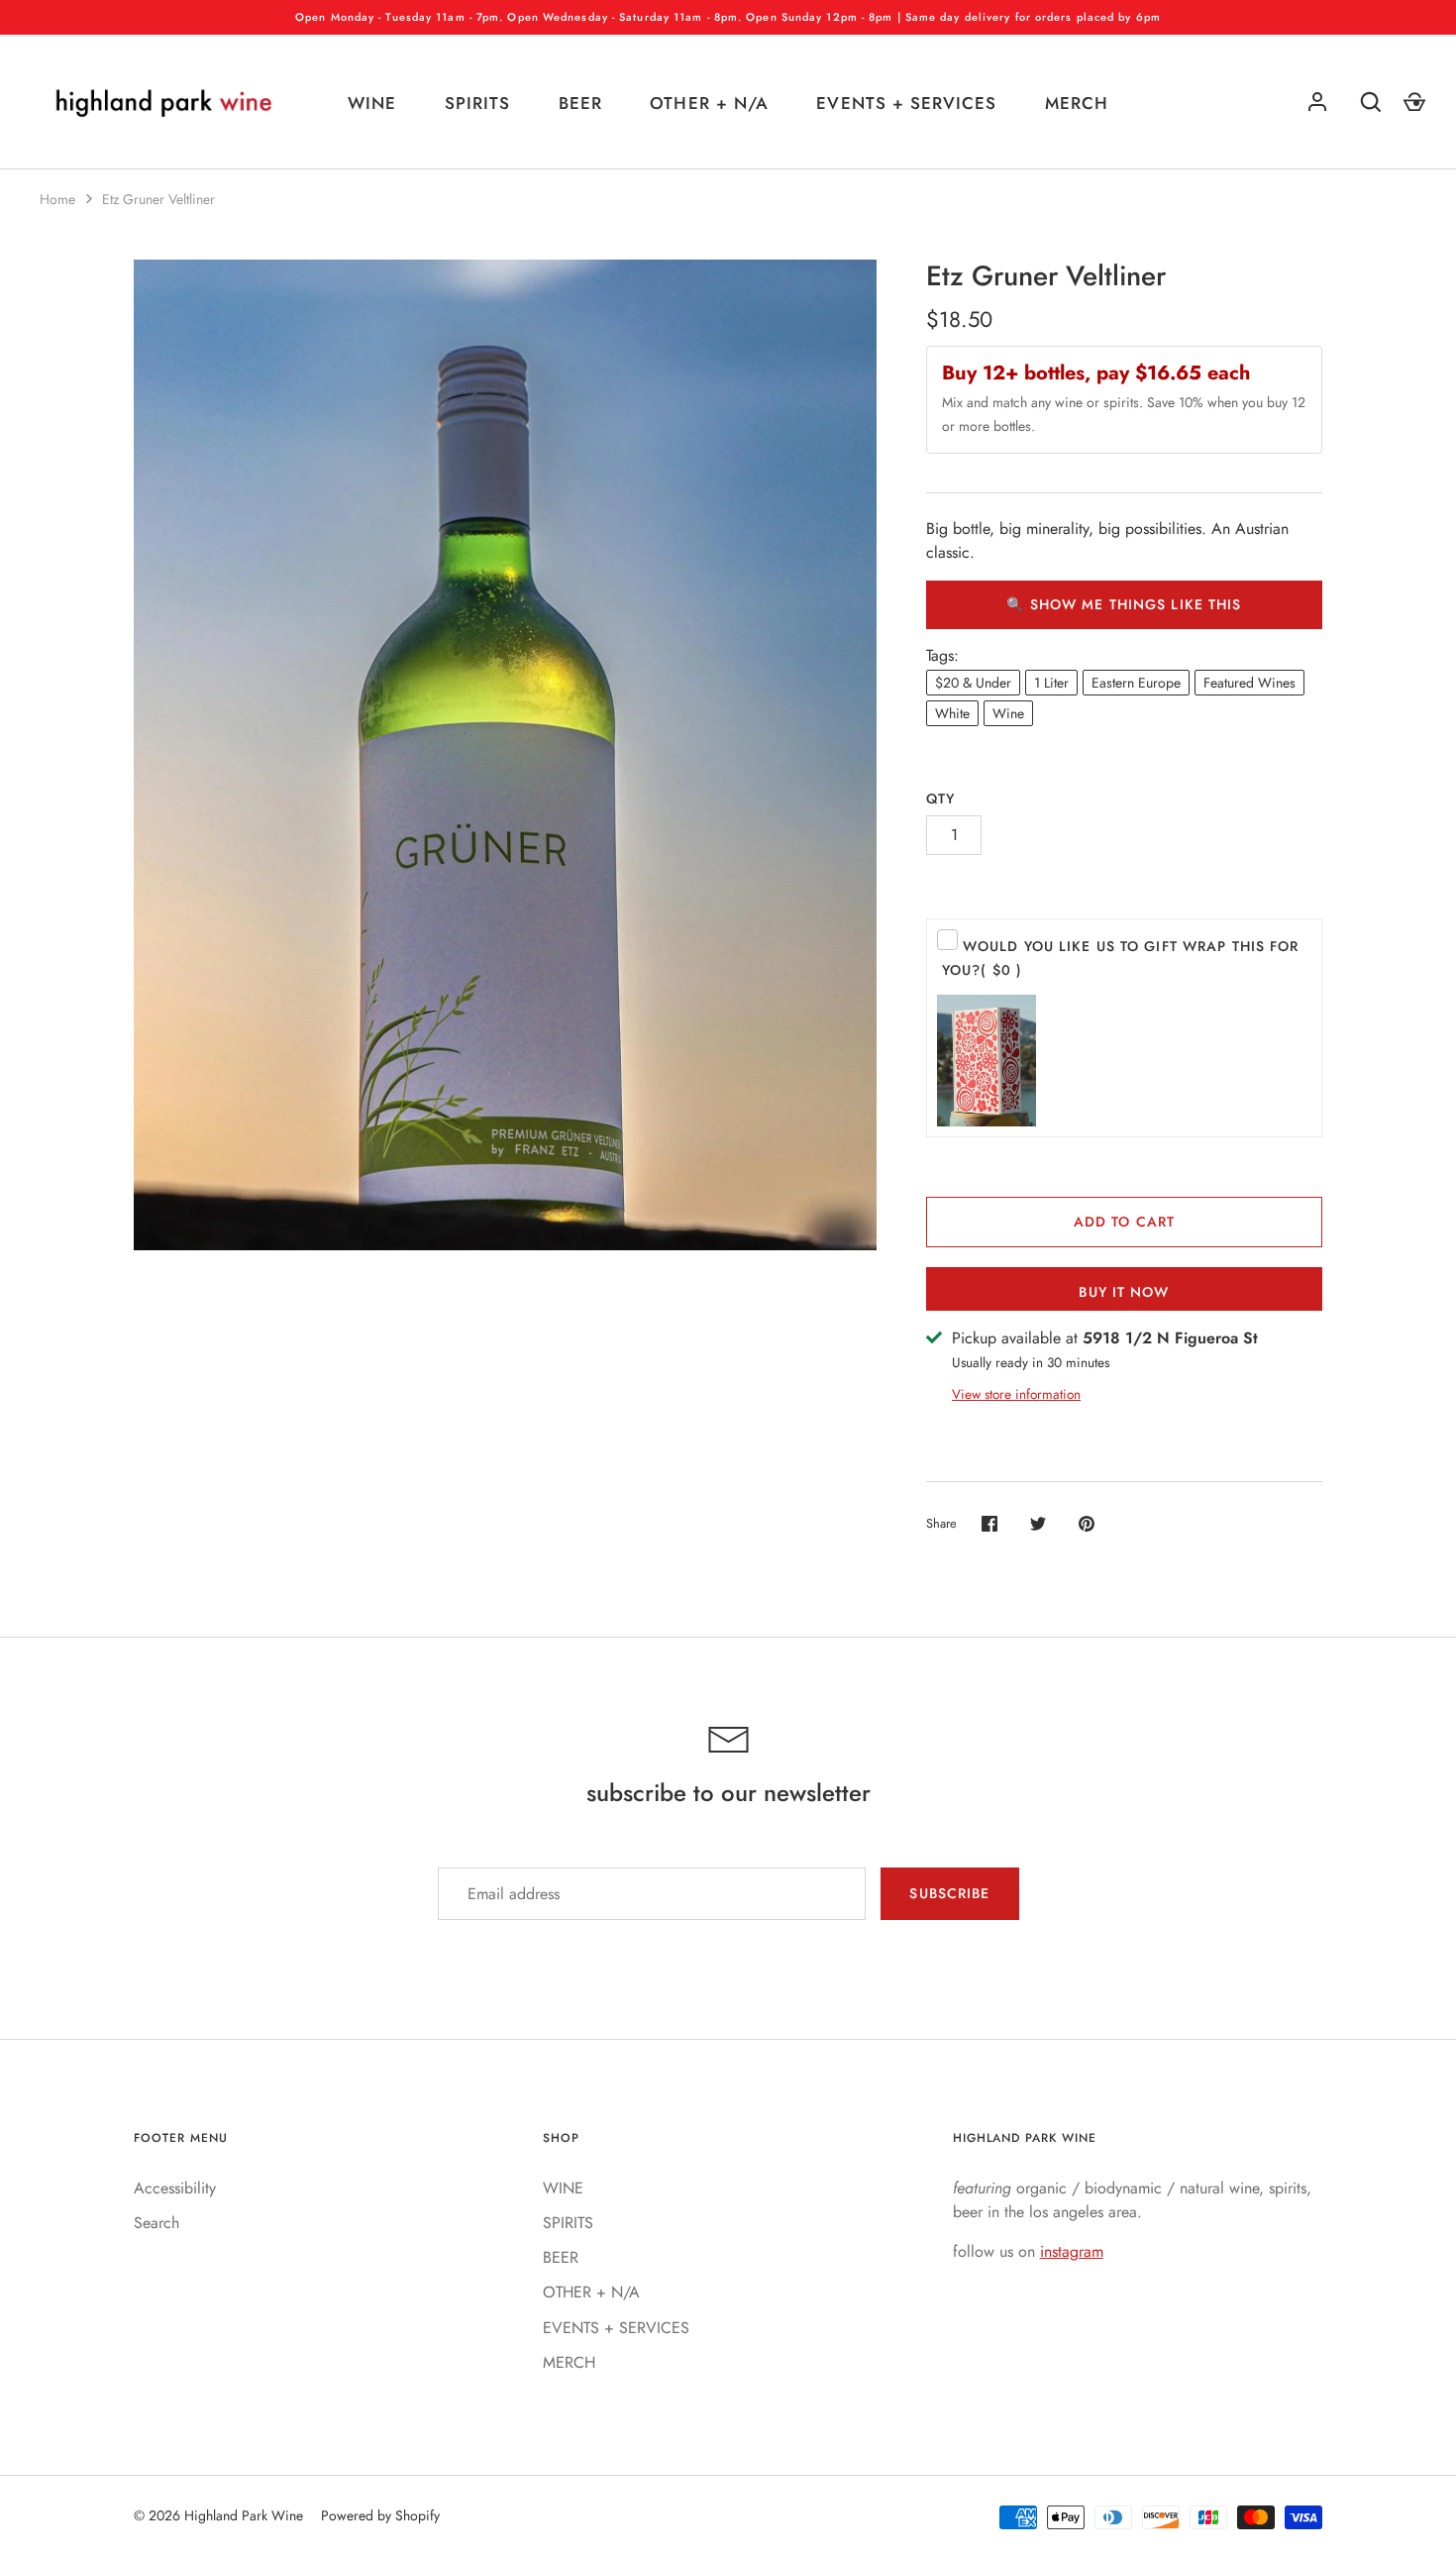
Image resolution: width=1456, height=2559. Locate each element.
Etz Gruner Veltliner (158, 199)
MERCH (1077, 104)
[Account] (1317, 102)
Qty (940, 799)
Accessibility (175, 2188)
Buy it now (1124, 1292)
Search (156, 2223)
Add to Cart (1124, 1222)
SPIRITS (477, 104)
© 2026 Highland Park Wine (218, 2515)
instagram (1072, 2251)
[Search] (1371, 102)
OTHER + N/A (709, 104)
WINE (372, 104)
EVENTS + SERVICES (906, 104)
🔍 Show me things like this (1124, 604)
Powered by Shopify (380, 2515)
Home (57, 199)
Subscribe (949, 1893)
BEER (580, 104)
